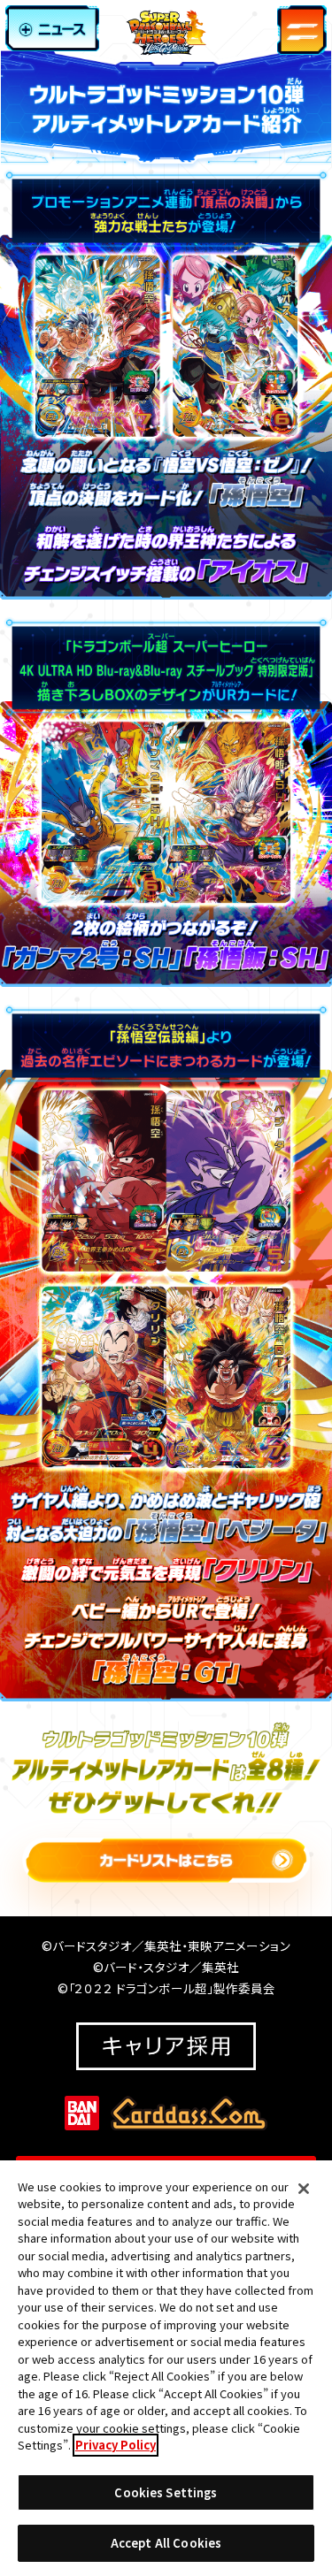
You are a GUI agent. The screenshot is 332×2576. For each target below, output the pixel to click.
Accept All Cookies (166, 2543)
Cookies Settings (166, 2492)
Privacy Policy (116, 2445)
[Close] (304, 2189)
